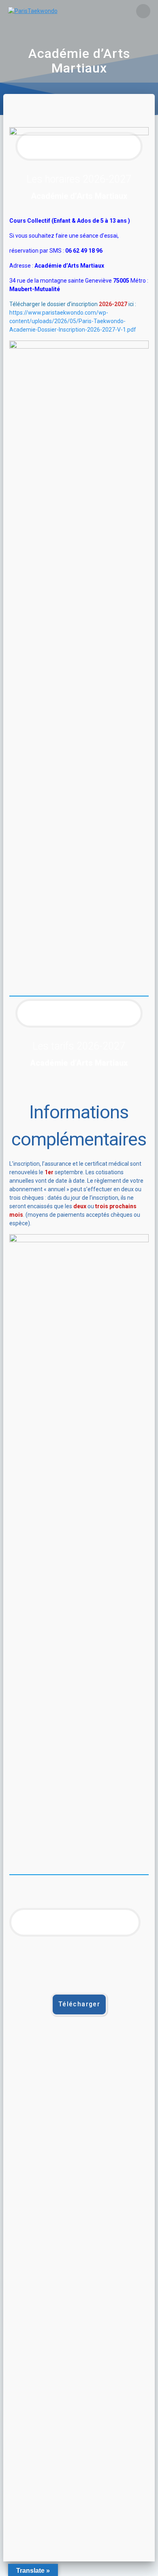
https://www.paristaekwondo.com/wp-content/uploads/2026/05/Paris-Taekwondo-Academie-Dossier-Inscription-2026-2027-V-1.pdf (73, 321)
